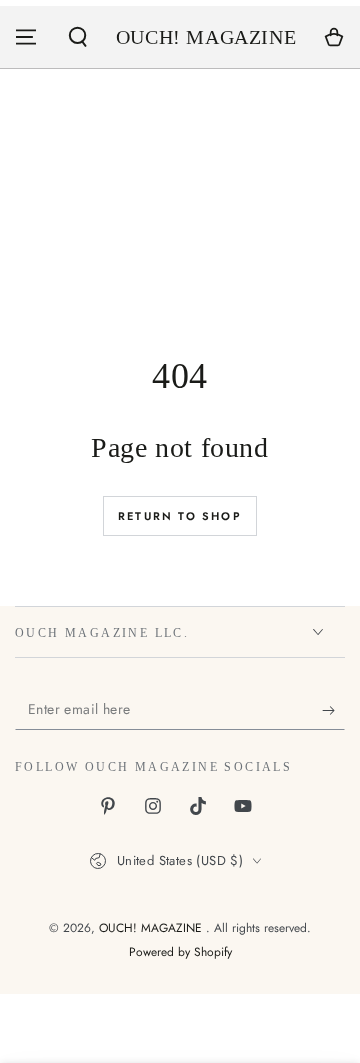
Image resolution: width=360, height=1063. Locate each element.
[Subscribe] (333, 710)
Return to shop (180, 516)
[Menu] (26, 37)
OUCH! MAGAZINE (152, 928)
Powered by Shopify (180, 952)
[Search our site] (78, 37)
